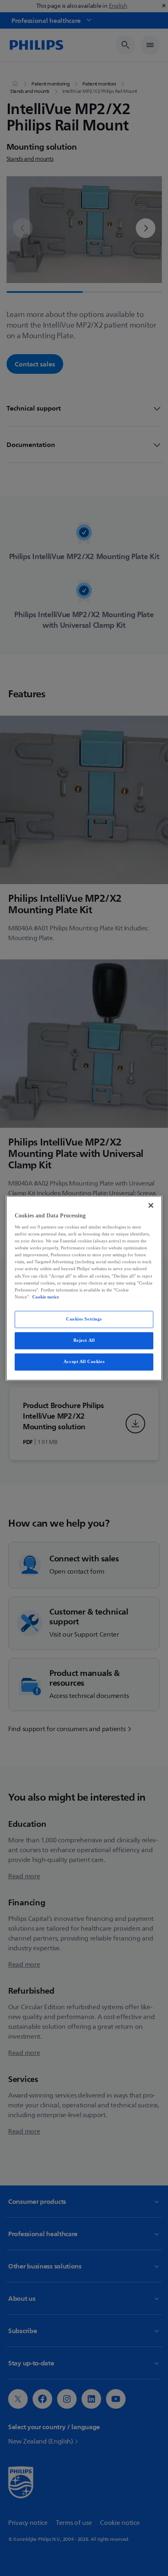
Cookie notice (46, 1297)
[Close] (151, 1205)
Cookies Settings (84, 1319)
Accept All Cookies (84, 1361)
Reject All (84, 1340)
